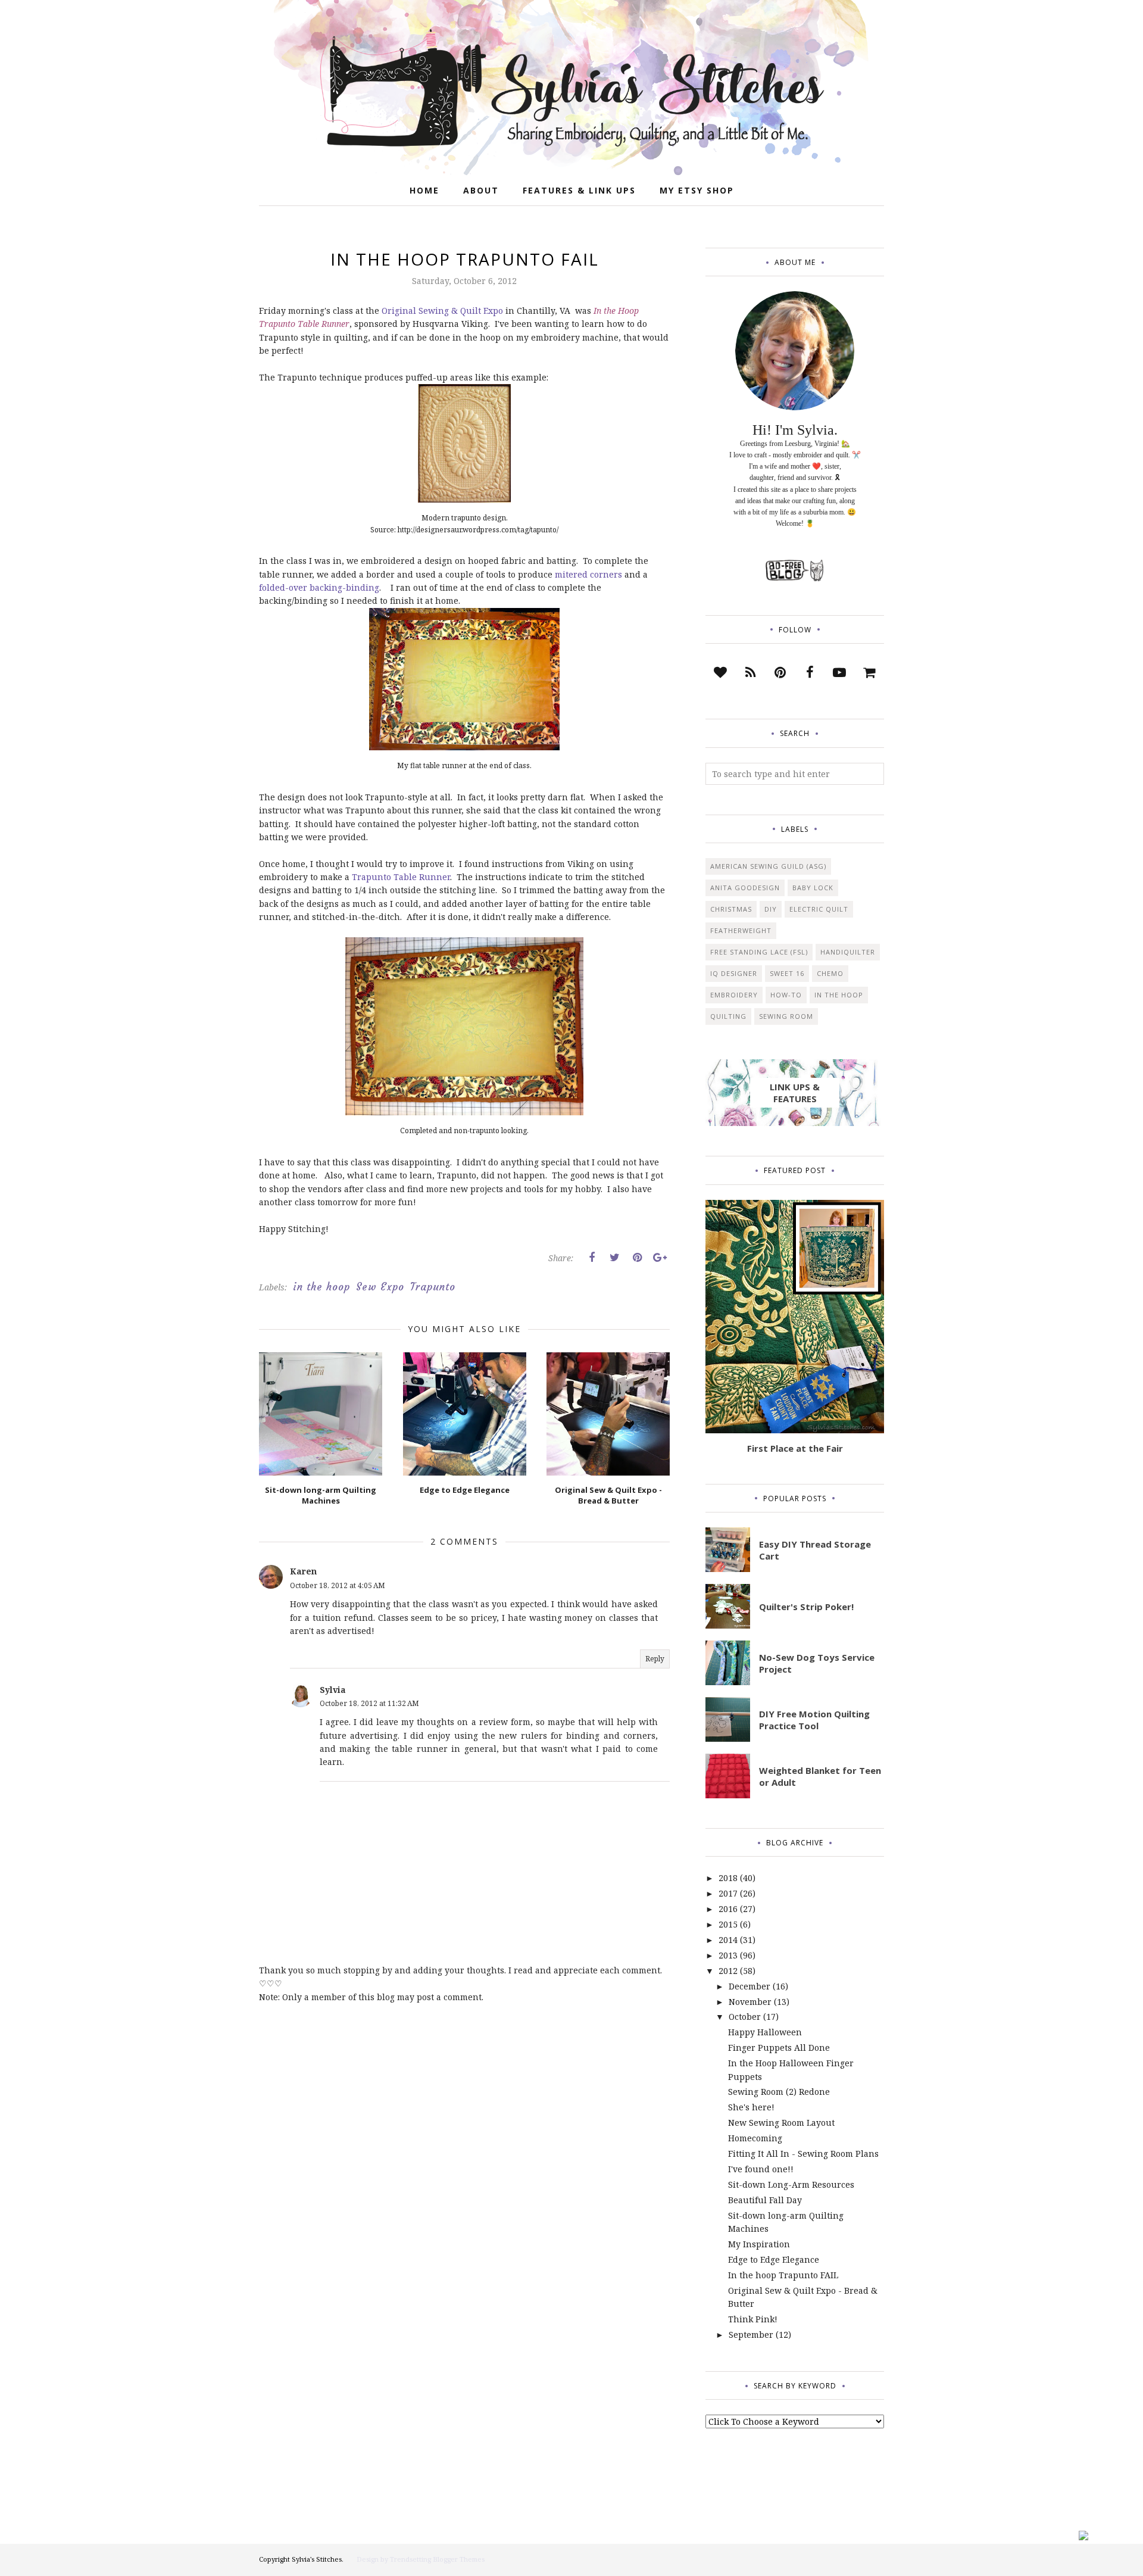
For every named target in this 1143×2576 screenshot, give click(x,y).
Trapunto (433, 1287)
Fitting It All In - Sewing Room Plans (803, 2154)
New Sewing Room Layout (781, 2123)
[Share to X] (614, 1258)
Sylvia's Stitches (317, 2559)
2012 (728, 1971)
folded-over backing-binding (319, 587)
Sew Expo (380, 1287)
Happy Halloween (765, 2032)
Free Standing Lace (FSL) (759, 952)
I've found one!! (761, 2169)
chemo (830, 973)
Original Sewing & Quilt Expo (442, 311)
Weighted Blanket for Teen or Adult (820, 1776)
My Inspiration (759, 2244)
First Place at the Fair (795, 1448)
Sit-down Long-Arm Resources (791, 2184)
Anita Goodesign (745, 888)
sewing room (786, 1016)
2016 (728, 1909)
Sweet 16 (787, 973)
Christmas (731, 909)
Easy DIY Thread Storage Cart (815, 1550)
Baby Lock (813, 888)
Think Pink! (753, 2319)
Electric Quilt (819, 909)
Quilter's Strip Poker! (806, 1607)
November (750, 2002)
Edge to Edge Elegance (774, 2260)
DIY (771, 909)
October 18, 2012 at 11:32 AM (369, 1703)
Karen (303, 1571)
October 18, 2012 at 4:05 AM (338, 1585)
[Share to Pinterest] (637, 1258)
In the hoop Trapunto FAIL (783, 2275)
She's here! (751, 2107)
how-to (786, 995)
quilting (728, 1016)
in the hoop (321, 1287)
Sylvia (333, 1690)
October (745, 2017)
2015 (728, 1924)
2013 (728, 1955)
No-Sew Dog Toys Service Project (817, 1663)
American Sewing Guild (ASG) (768, 866)
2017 (728, 1893)
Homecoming (755, 2138)
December (749, 1986)
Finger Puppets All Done (779, 2048)
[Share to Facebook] (592, 1258)
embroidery (734, 995)
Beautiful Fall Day (765, 2200)
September (751, 2335)
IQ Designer (734, 973)
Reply (655, 1659)
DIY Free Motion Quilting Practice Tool (814, 1720)
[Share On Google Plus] (660, 1258)
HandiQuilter (848, 952)
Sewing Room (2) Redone (779, 2092)
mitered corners (588, 574)
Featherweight (741, 930)
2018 (728, 1878)
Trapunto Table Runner (401, 877)
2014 (728, 1940)
